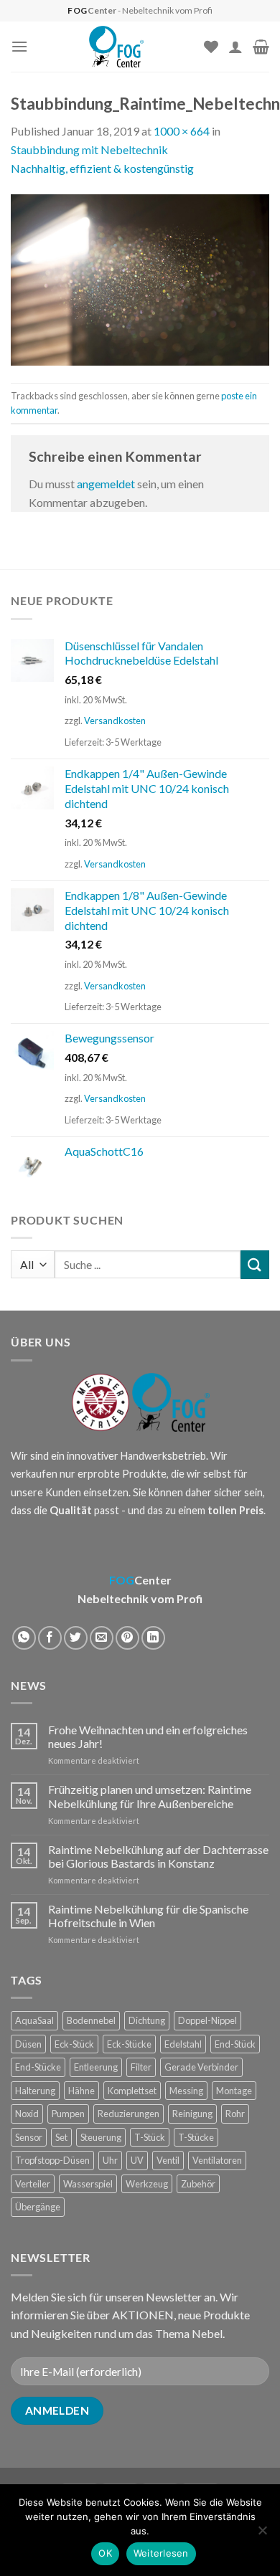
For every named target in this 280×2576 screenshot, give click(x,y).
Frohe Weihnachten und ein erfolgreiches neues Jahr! (148, 1736)
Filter (141, 2067)
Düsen (28, 2044)
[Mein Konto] (235, 47)
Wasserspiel (88, 2184)
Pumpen (68, 2114)
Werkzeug (147, 2184)
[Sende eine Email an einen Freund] (102, 1638)
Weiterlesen (161, 2553)
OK (105, 2553)
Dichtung (147, 2020)
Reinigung (192, 2114)
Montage (234, 2091)
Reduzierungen (129, 2114)
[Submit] (255, 1264)
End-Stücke (38, 2067)
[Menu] (19, 46)
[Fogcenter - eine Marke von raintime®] (116, 47)
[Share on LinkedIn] (153, 1638)
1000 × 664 (182, 131)
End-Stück (235, 2044)
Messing (186, 2091)
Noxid (27, 2114)
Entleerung (96, 2067)
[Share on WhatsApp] (24, 1638)
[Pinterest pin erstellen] (127, 1638)
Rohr (235, 2114)
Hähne (81, 2091)
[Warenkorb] (261, 47)
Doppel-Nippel (207, 2020)
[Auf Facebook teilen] (50, 1638)
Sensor (29, 2137)
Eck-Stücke (129, 2044)
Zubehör (198, 2184)
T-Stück (150, 2137)
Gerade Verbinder (201, 2067)
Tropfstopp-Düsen (52, 2160)
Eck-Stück (74, 2044)
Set (61, 2137)
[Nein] (262, 2534)
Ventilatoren (217, 2160)
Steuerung (101, 2137)
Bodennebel (91, 2020)
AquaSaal (34, 2020)
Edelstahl (183, 2044)
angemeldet (106, 484)
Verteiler (33, 2184)
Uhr (110, 2160)
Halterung (35, 2091)
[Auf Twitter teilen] (76, 1638)
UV (137, 2160)
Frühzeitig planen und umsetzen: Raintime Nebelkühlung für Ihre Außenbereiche (150, 1796)
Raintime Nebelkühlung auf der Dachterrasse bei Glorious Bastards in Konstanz (158, 1856)
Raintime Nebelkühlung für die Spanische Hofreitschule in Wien (148, 1916)
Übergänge (38, 2207)
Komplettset (132, 2091)
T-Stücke (196, 2137)
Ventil (168, 2160)
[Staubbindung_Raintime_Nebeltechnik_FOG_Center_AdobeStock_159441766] (140, 279)
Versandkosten (115, 721)
